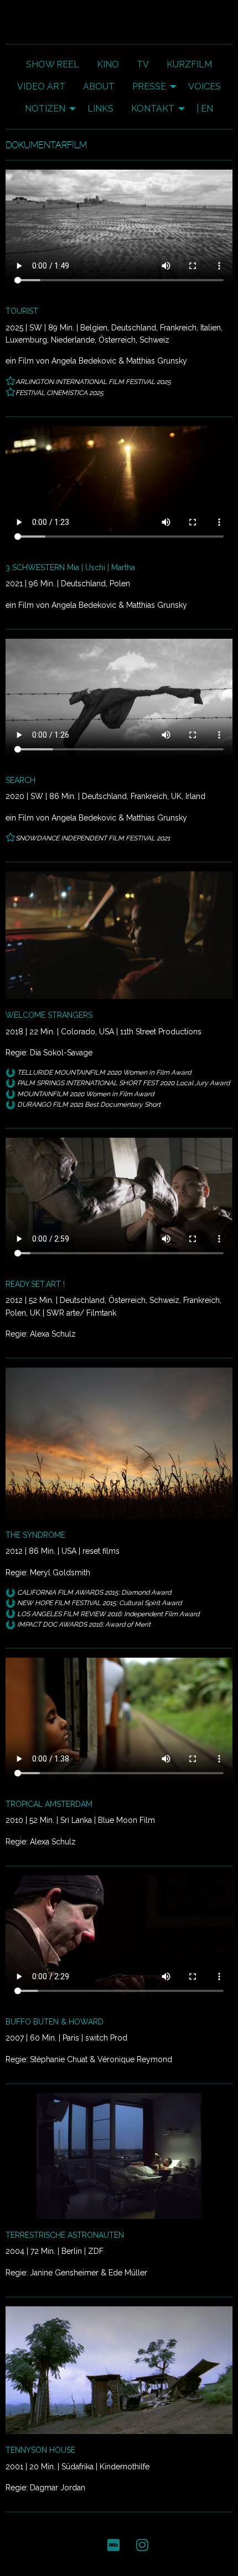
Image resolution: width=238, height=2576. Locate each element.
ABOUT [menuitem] (99, 86)
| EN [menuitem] (205, 109)
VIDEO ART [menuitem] (41, 86)
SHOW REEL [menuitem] (53, 64)
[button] (113, 2544)
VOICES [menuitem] (205, 86)
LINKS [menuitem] (100, 109)
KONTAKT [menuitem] (153, 109)
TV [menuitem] (143, 64)
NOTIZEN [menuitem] (45, 109)
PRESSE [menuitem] (149, 86)
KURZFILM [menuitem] (189, 64)
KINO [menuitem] (108, 64)
